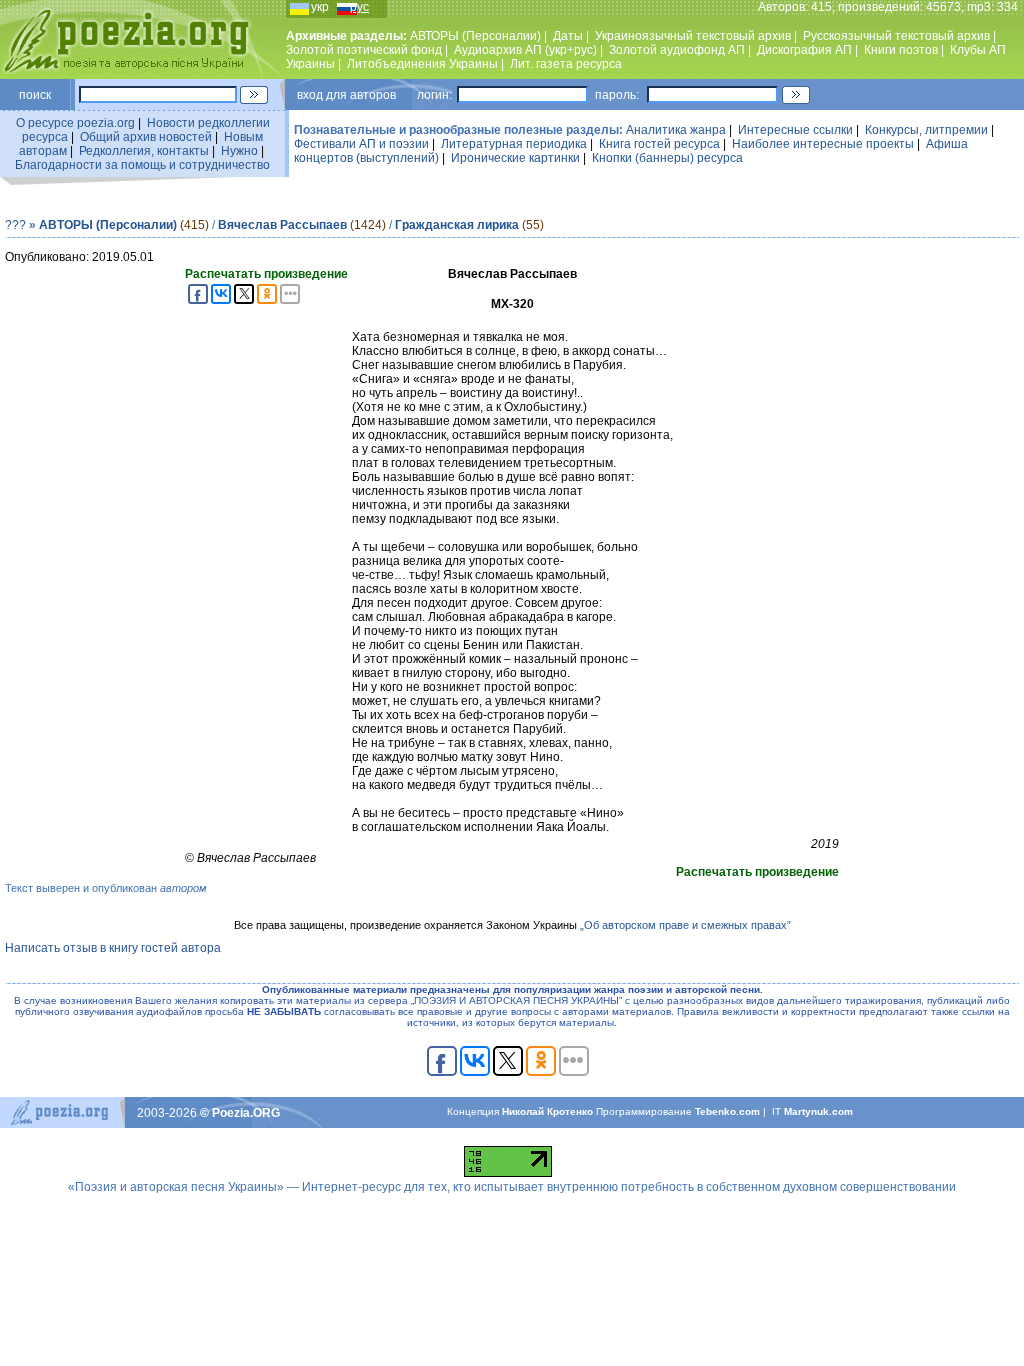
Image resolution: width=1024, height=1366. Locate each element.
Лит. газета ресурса (566, 64)
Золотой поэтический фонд (364, 50)
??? (15, 225)
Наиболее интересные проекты (823, 144)
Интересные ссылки (795, 130)
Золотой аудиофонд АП (677, 50)
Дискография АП (804, 50)
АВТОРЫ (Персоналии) (475, 36)
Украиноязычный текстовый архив (693, 36)
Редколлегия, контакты (144, 151)
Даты (568, 36)
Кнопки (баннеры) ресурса (667, 158)
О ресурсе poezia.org (75, 123)
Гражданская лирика (457, 225)
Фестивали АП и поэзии (361, 144)
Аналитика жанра (676, 130)
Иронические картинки (515, 158)
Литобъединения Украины (422, 64)
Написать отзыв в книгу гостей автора (113, 948)
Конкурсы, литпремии (926, 130)
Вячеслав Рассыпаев (282, 225)
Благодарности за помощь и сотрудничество (142, 165)
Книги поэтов (901, 50)
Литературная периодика (514, 144)
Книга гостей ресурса (659, 144)
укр (320, 7)
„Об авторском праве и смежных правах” (685, 925)
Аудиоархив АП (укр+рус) (525, 50)
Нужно (239, 151)
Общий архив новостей (146, 137)
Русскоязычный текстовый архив (896, 36)
